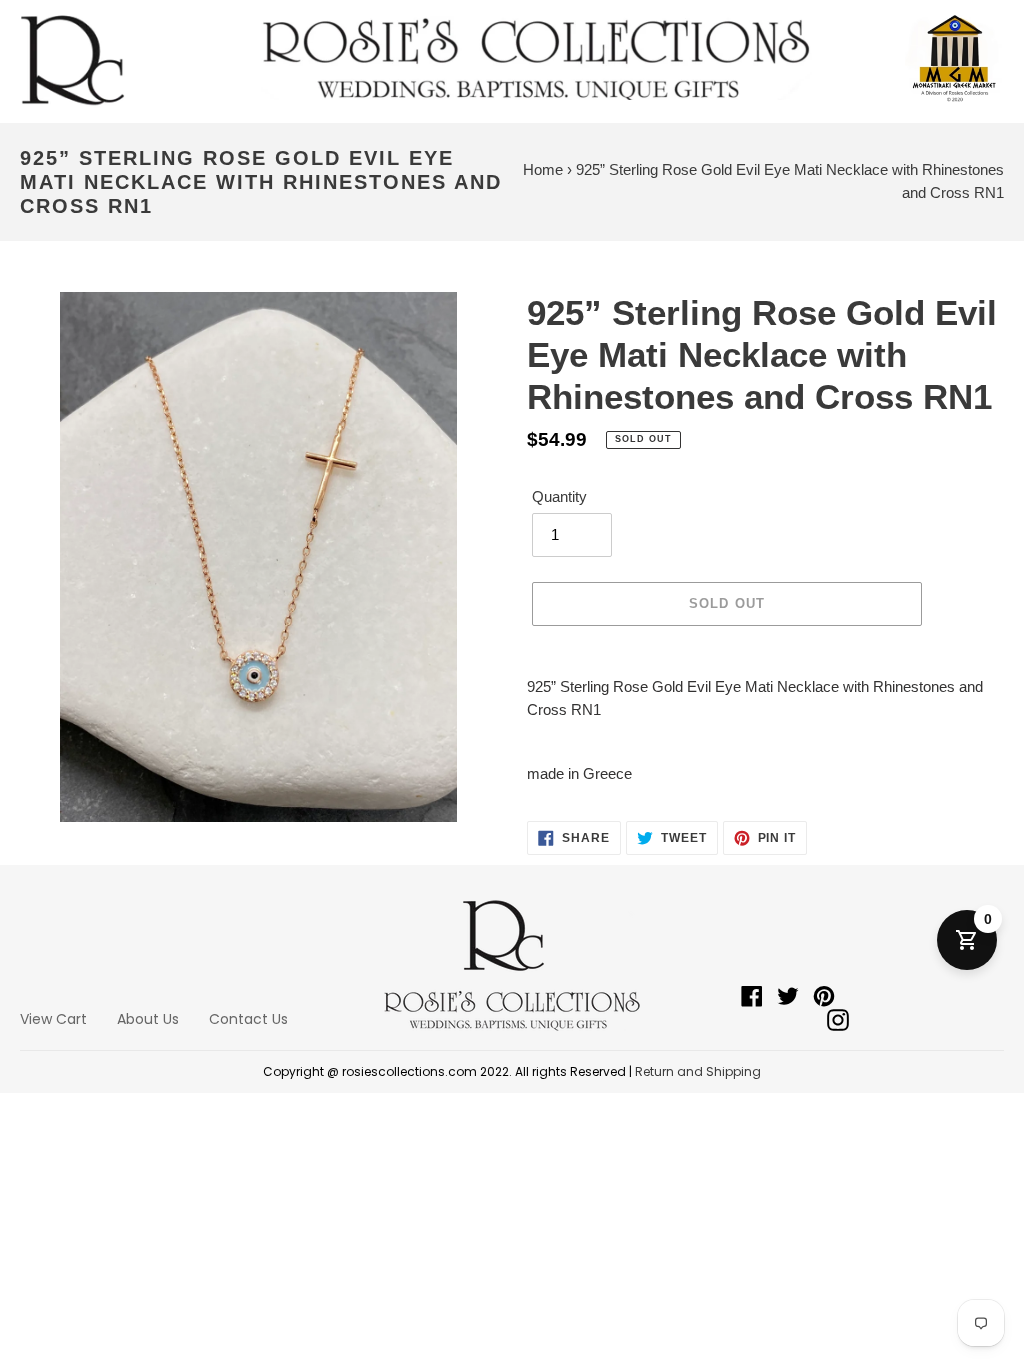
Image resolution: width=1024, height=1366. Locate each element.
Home (543, 169)
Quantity (559, 496)
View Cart (53, 1019)
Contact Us (248, 1019)
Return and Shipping (698, 1071)
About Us (148, 1019)
